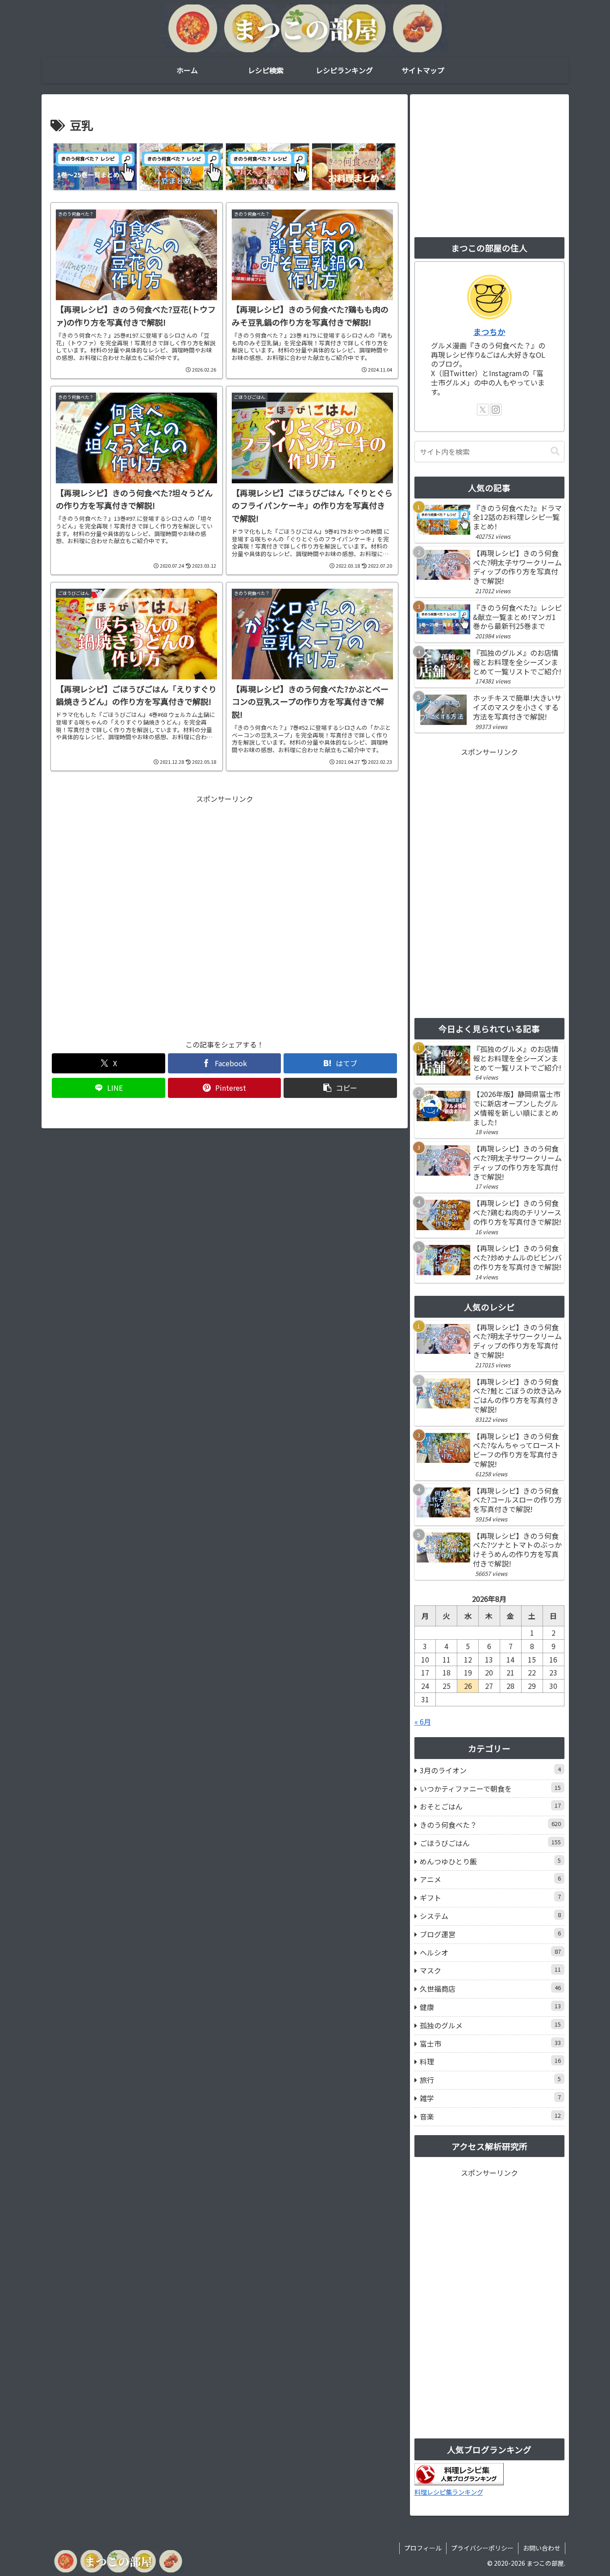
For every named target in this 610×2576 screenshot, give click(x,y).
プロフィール (423, 2548)
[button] (340, 1088)
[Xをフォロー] (483, 410)
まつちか (489, 332)
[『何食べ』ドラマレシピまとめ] (181, 167)
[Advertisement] (225, 917)
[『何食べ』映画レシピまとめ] (353, 167)
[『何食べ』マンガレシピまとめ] (95, 167)
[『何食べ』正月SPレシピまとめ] (267, 167)
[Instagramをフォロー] (496, 410)
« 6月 (423, 1722)
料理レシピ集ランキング (449, 2492)
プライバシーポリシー (482, 2548)
